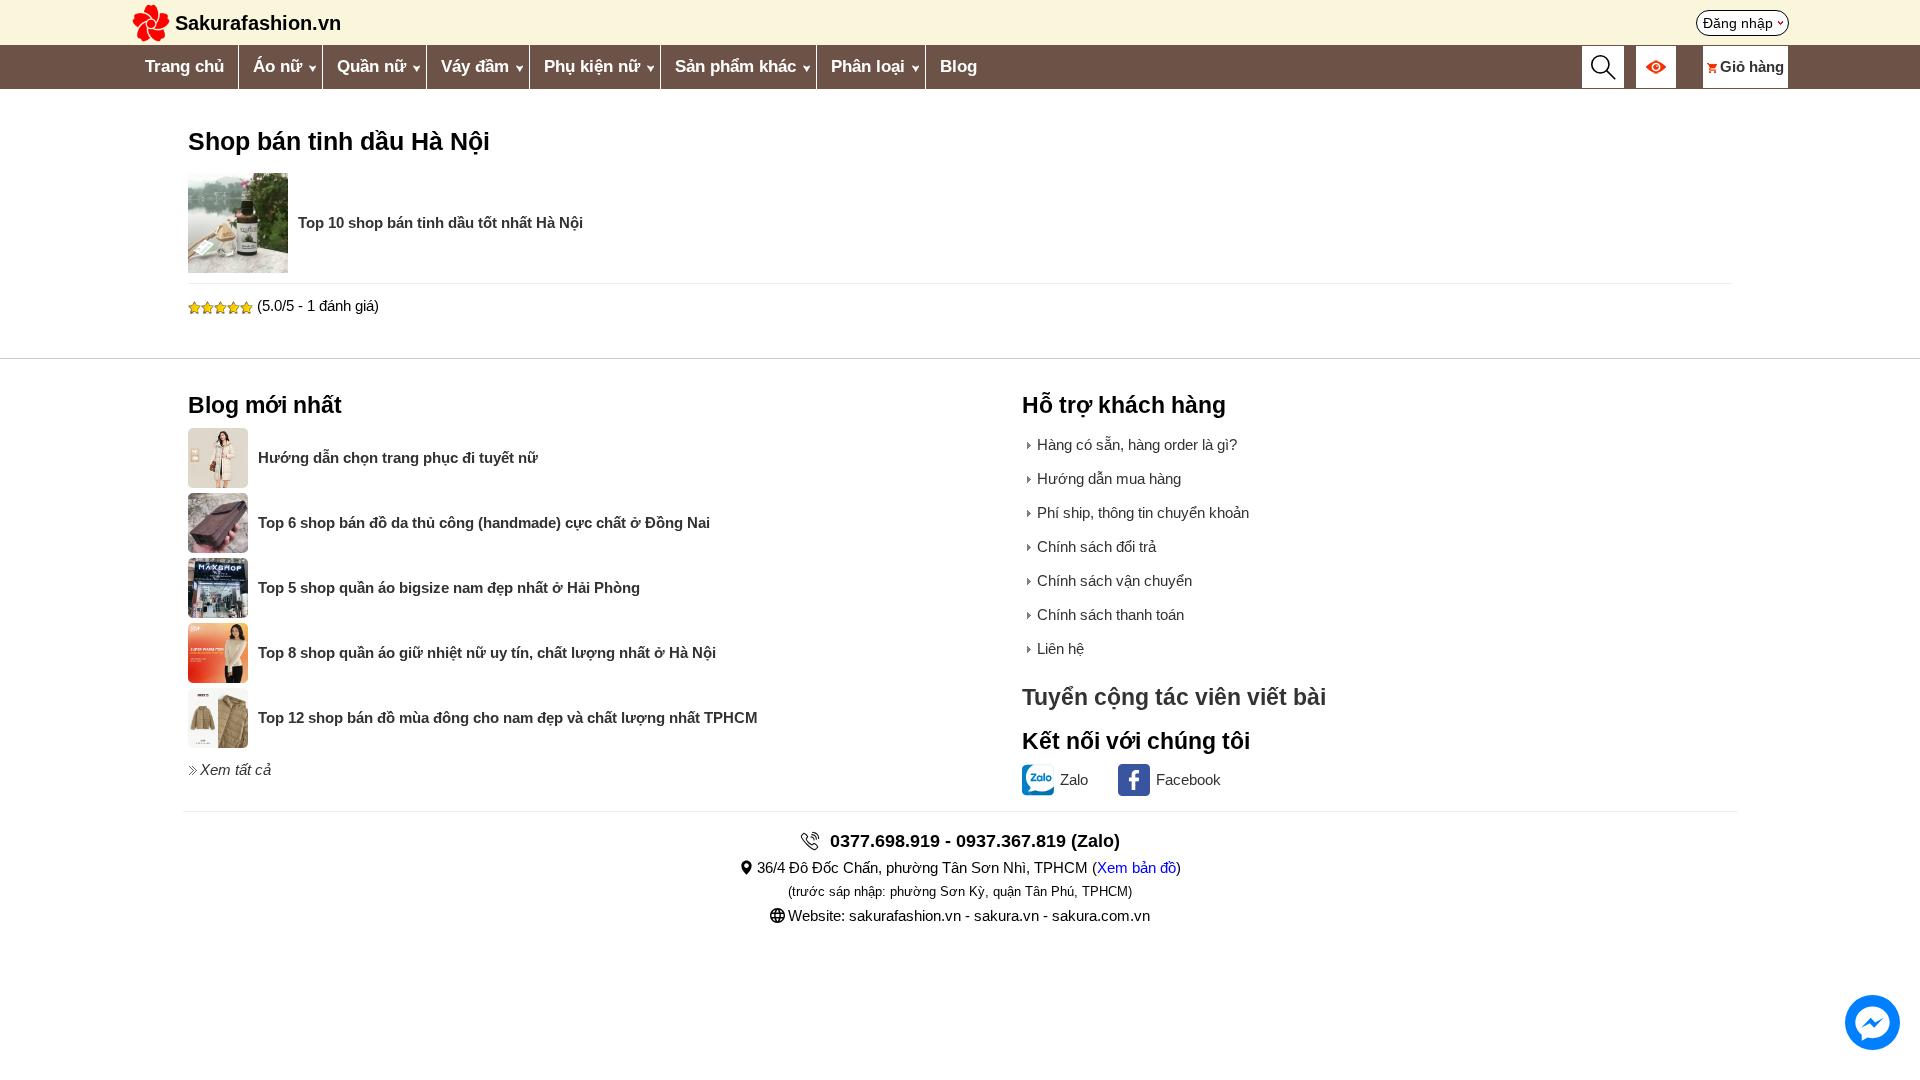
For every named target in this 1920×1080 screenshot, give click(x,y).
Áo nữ (277, 66)
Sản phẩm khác (735, 66)
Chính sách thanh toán (1110, 614)
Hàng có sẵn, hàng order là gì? (1137, 444)
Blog (958, 66)
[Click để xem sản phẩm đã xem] (1656, 67)
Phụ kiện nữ (592, 66)
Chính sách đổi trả (1096, 546)
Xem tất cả (235, 769)
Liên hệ (1060, 648)
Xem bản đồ (1136, 867)
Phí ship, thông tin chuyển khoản (1143, 512)
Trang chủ (184, 66)
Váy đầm (475, 66)
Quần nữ (371, 66)
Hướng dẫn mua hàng (1109, 478)
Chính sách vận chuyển (1114, 580)
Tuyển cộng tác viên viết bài (1174, 697)
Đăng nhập (1738, 23)
